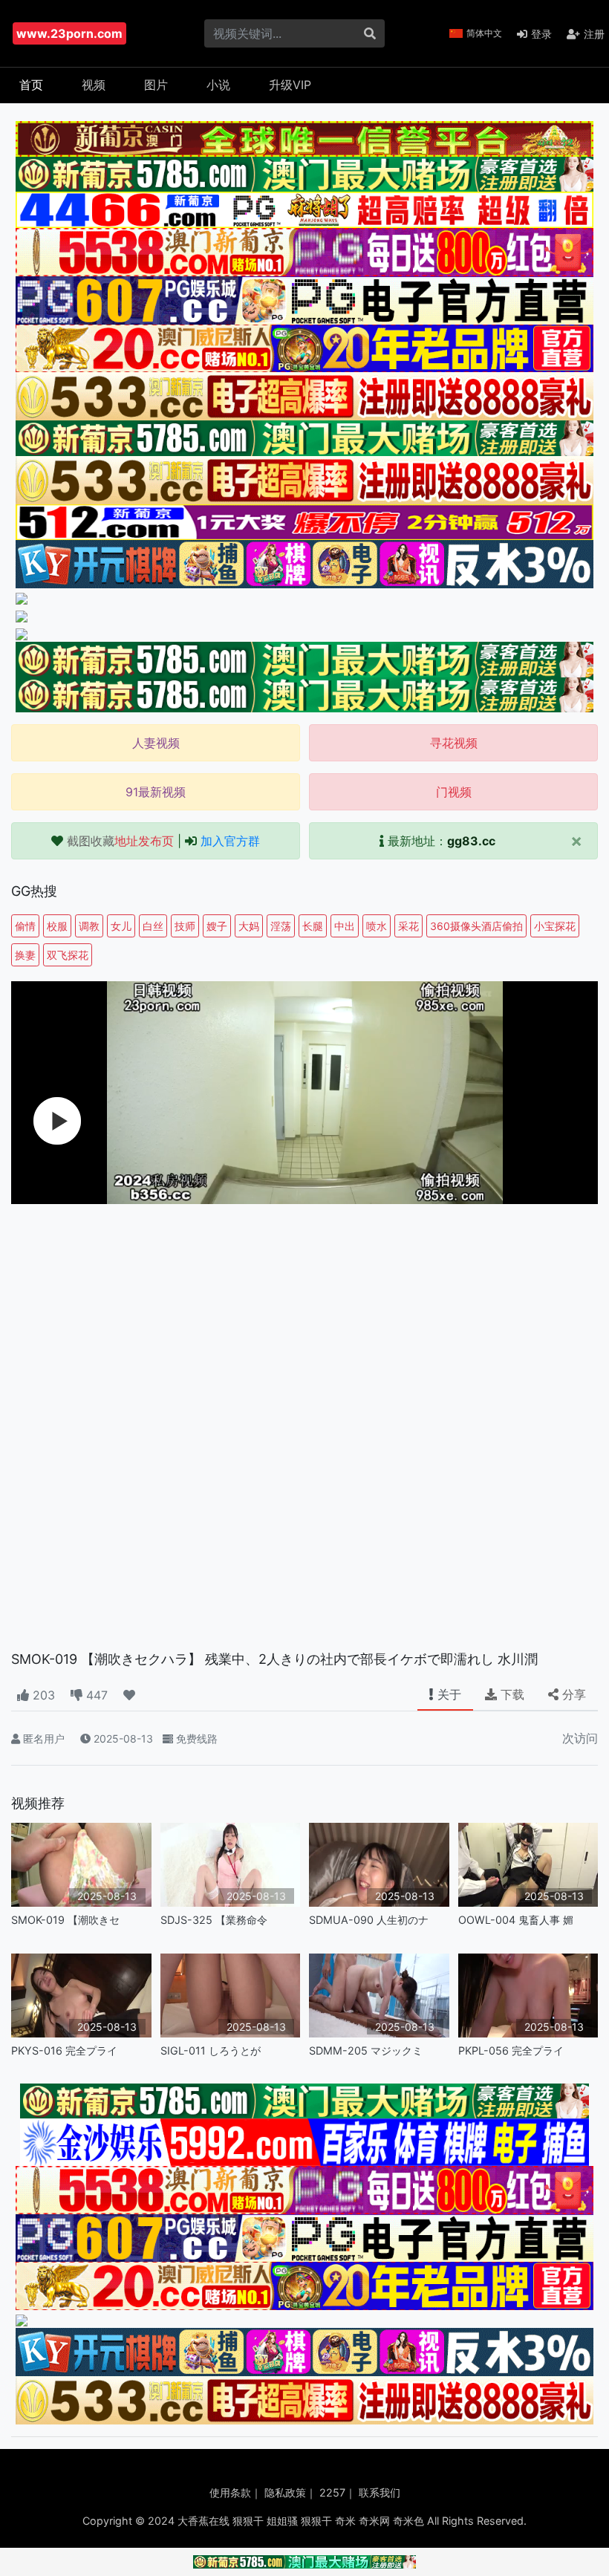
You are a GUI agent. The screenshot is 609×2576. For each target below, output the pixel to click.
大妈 (249, 926)
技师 (185, 926)
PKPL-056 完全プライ (511, 2050)
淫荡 (281, 926)
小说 (218, 85)
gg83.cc (471, 841)
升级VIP (290, 85)
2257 (332, 2492)
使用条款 (230, 2492)
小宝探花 (555, 926)
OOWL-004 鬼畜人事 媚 (516, 1920)
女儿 (121, 926)
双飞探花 (68, 955)
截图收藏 (120, 841)
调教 (89, 926)
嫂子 (217, 926)
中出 (345, 926)
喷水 (377, 926)
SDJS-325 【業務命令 (214, 1920)
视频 (94, 85)
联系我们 (380, 2492)
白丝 (153, 926)
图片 (156, 85)
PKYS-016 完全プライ (64, 2050)
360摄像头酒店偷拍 (476, 926)
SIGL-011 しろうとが (211, 2050)
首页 (31, 85)
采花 (408, 926)
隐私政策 (285, 2492)
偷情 (25, 926)
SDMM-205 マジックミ (366, 2050)
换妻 (25, 955)
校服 (57, 926)
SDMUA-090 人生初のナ (369, 1920)
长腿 (313, 926)
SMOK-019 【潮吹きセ (65, 1920)
